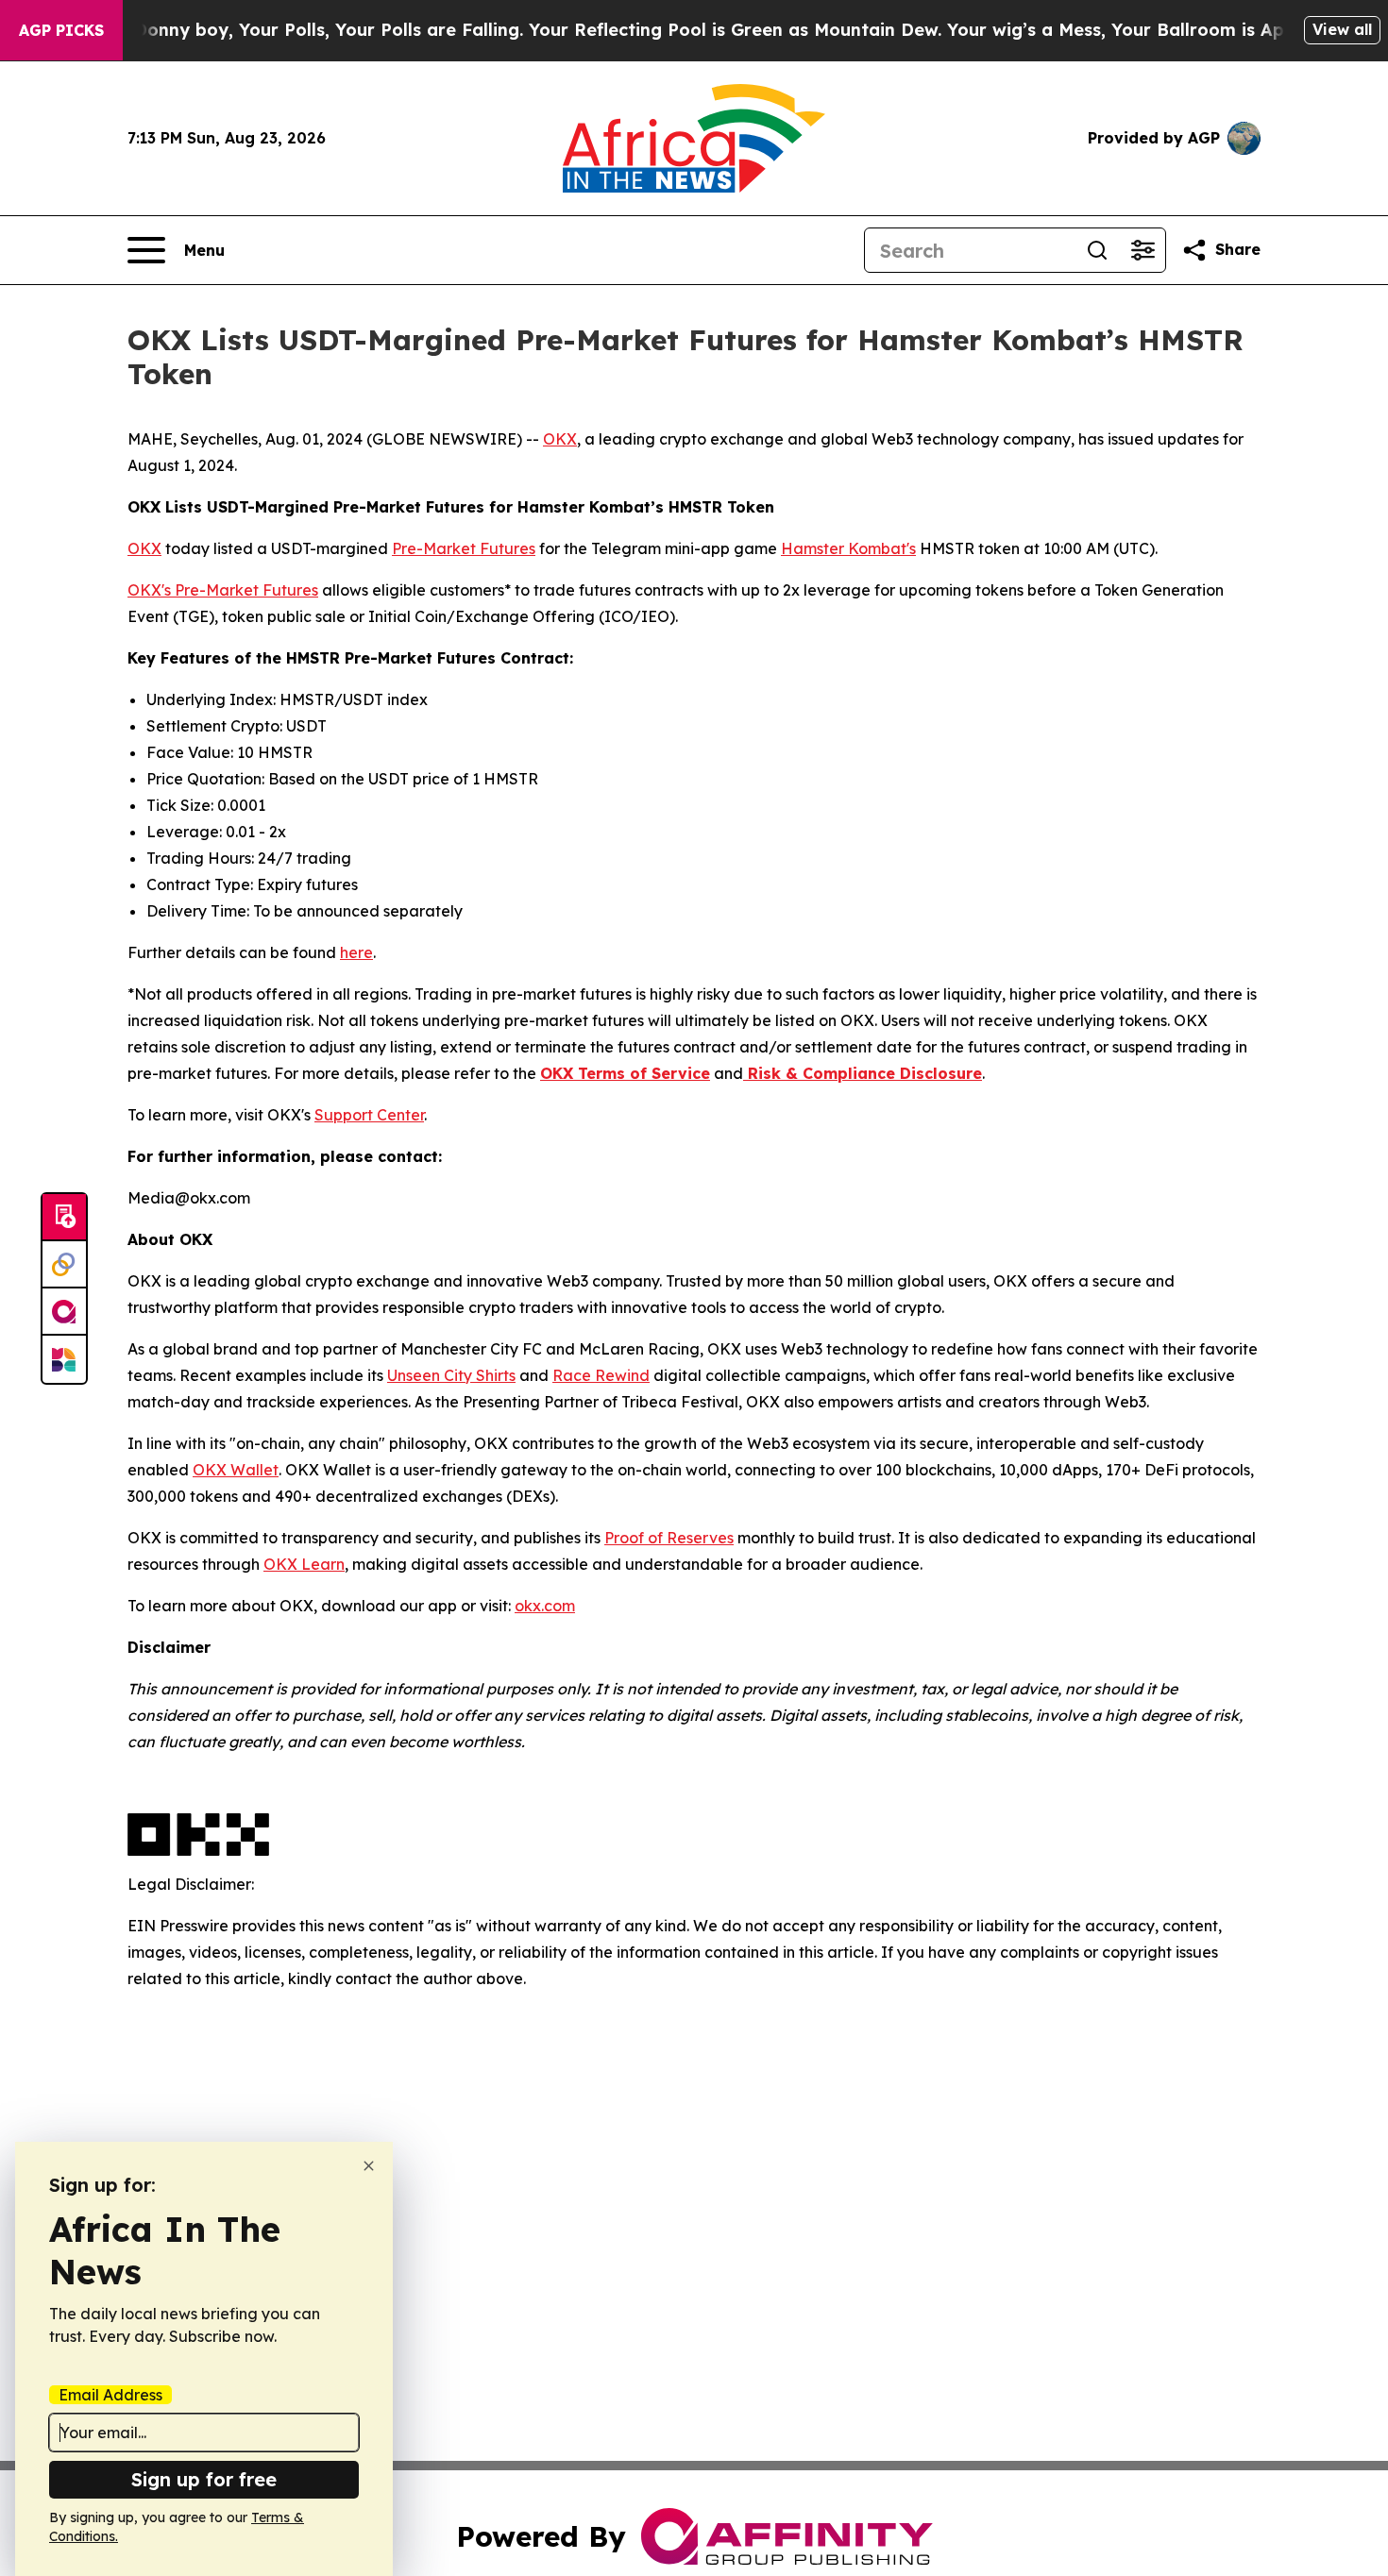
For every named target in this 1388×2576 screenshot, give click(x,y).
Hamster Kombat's (848, 548)
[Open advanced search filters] (1143, 250)
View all (1342, 29)
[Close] (369, 2166)
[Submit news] (64, 1218)
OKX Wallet (236, 1470)
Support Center (369, 1115)
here (356, 952)
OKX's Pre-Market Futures (223, 590)
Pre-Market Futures (464, 548)
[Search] (1097, 250)
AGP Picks (61, 30)
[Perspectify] (64, 1265)
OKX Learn (304, 1564)
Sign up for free (204, 2479)
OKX (560, 439)
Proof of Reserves (669, 1538)
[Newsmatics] (64, 1359)
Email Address (110, 2395)
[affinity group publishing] (64, 1312)
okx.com (545, 1606)
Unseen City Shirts (451, 1375)
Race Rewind (601, 1375)
